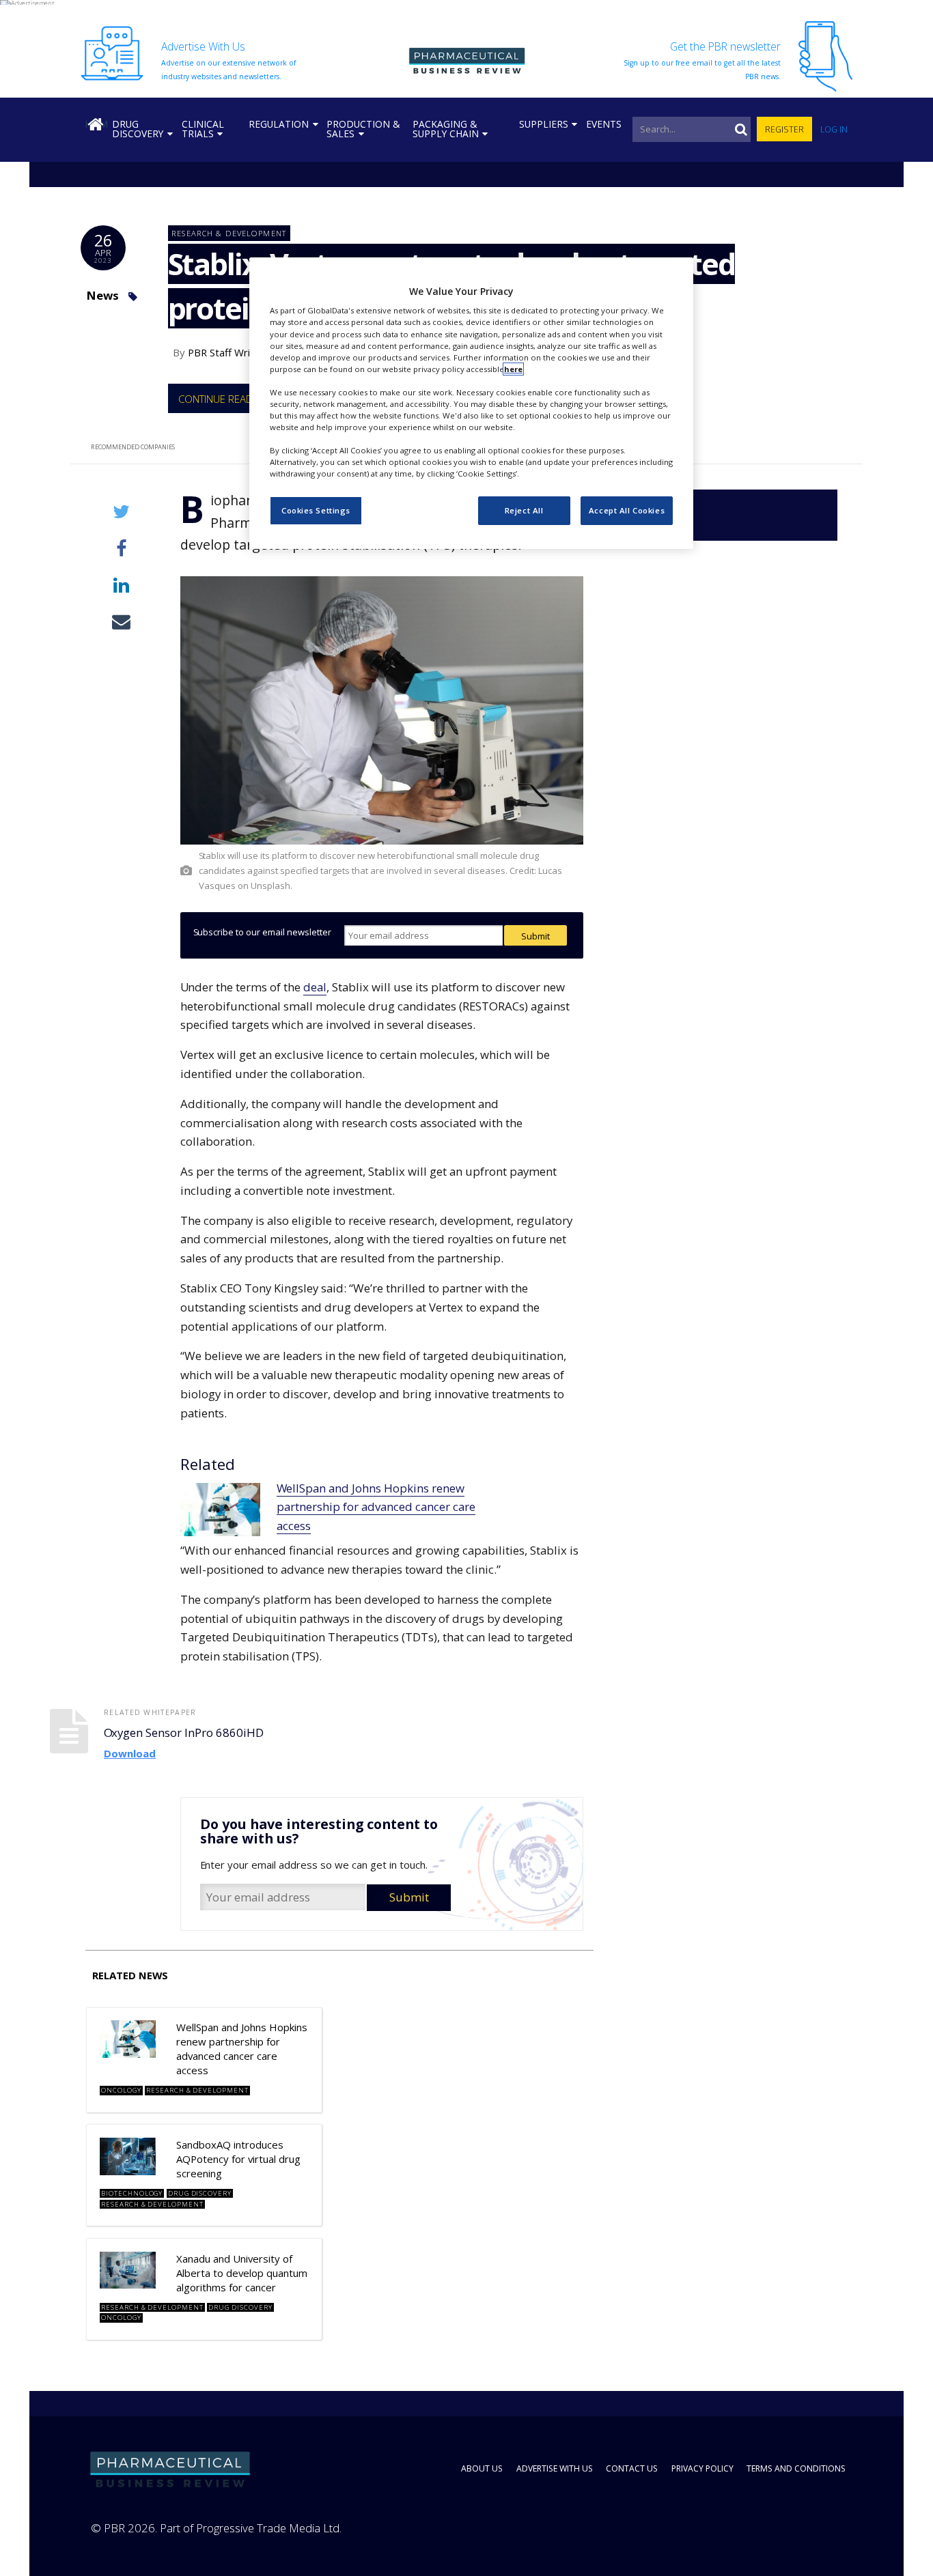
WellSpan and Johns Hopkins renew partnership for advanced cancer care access (376, 1507)
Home (96, 124)
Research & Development (229, 233)
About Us (482, 2468)
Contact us (632, 2468)
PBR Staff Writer (226, 352)
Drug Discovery (138, 129)
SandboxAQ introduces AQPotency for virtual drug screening (238, 2159)
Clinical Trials (203, 129)
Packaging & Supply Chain (446, 129)
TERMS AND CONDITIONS (796, 2468)
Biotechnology (132, 2193)
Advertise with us (555, 2468)
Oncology (121, 2090)
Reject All (524, 511)
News (102, 295)
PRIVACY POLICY (702, 2468)
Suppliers (544, 124)
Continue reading (224, 399)
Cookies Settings (316, 511)
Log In (834, 129)
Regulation (279, 124)
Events (604, 124)
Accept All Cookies (627, 511)
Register (784, 129)
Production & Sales (363, 129)
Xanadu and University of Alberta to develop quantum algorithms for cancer (242, 2273)
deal (315, 987)
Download (130, 1753)
